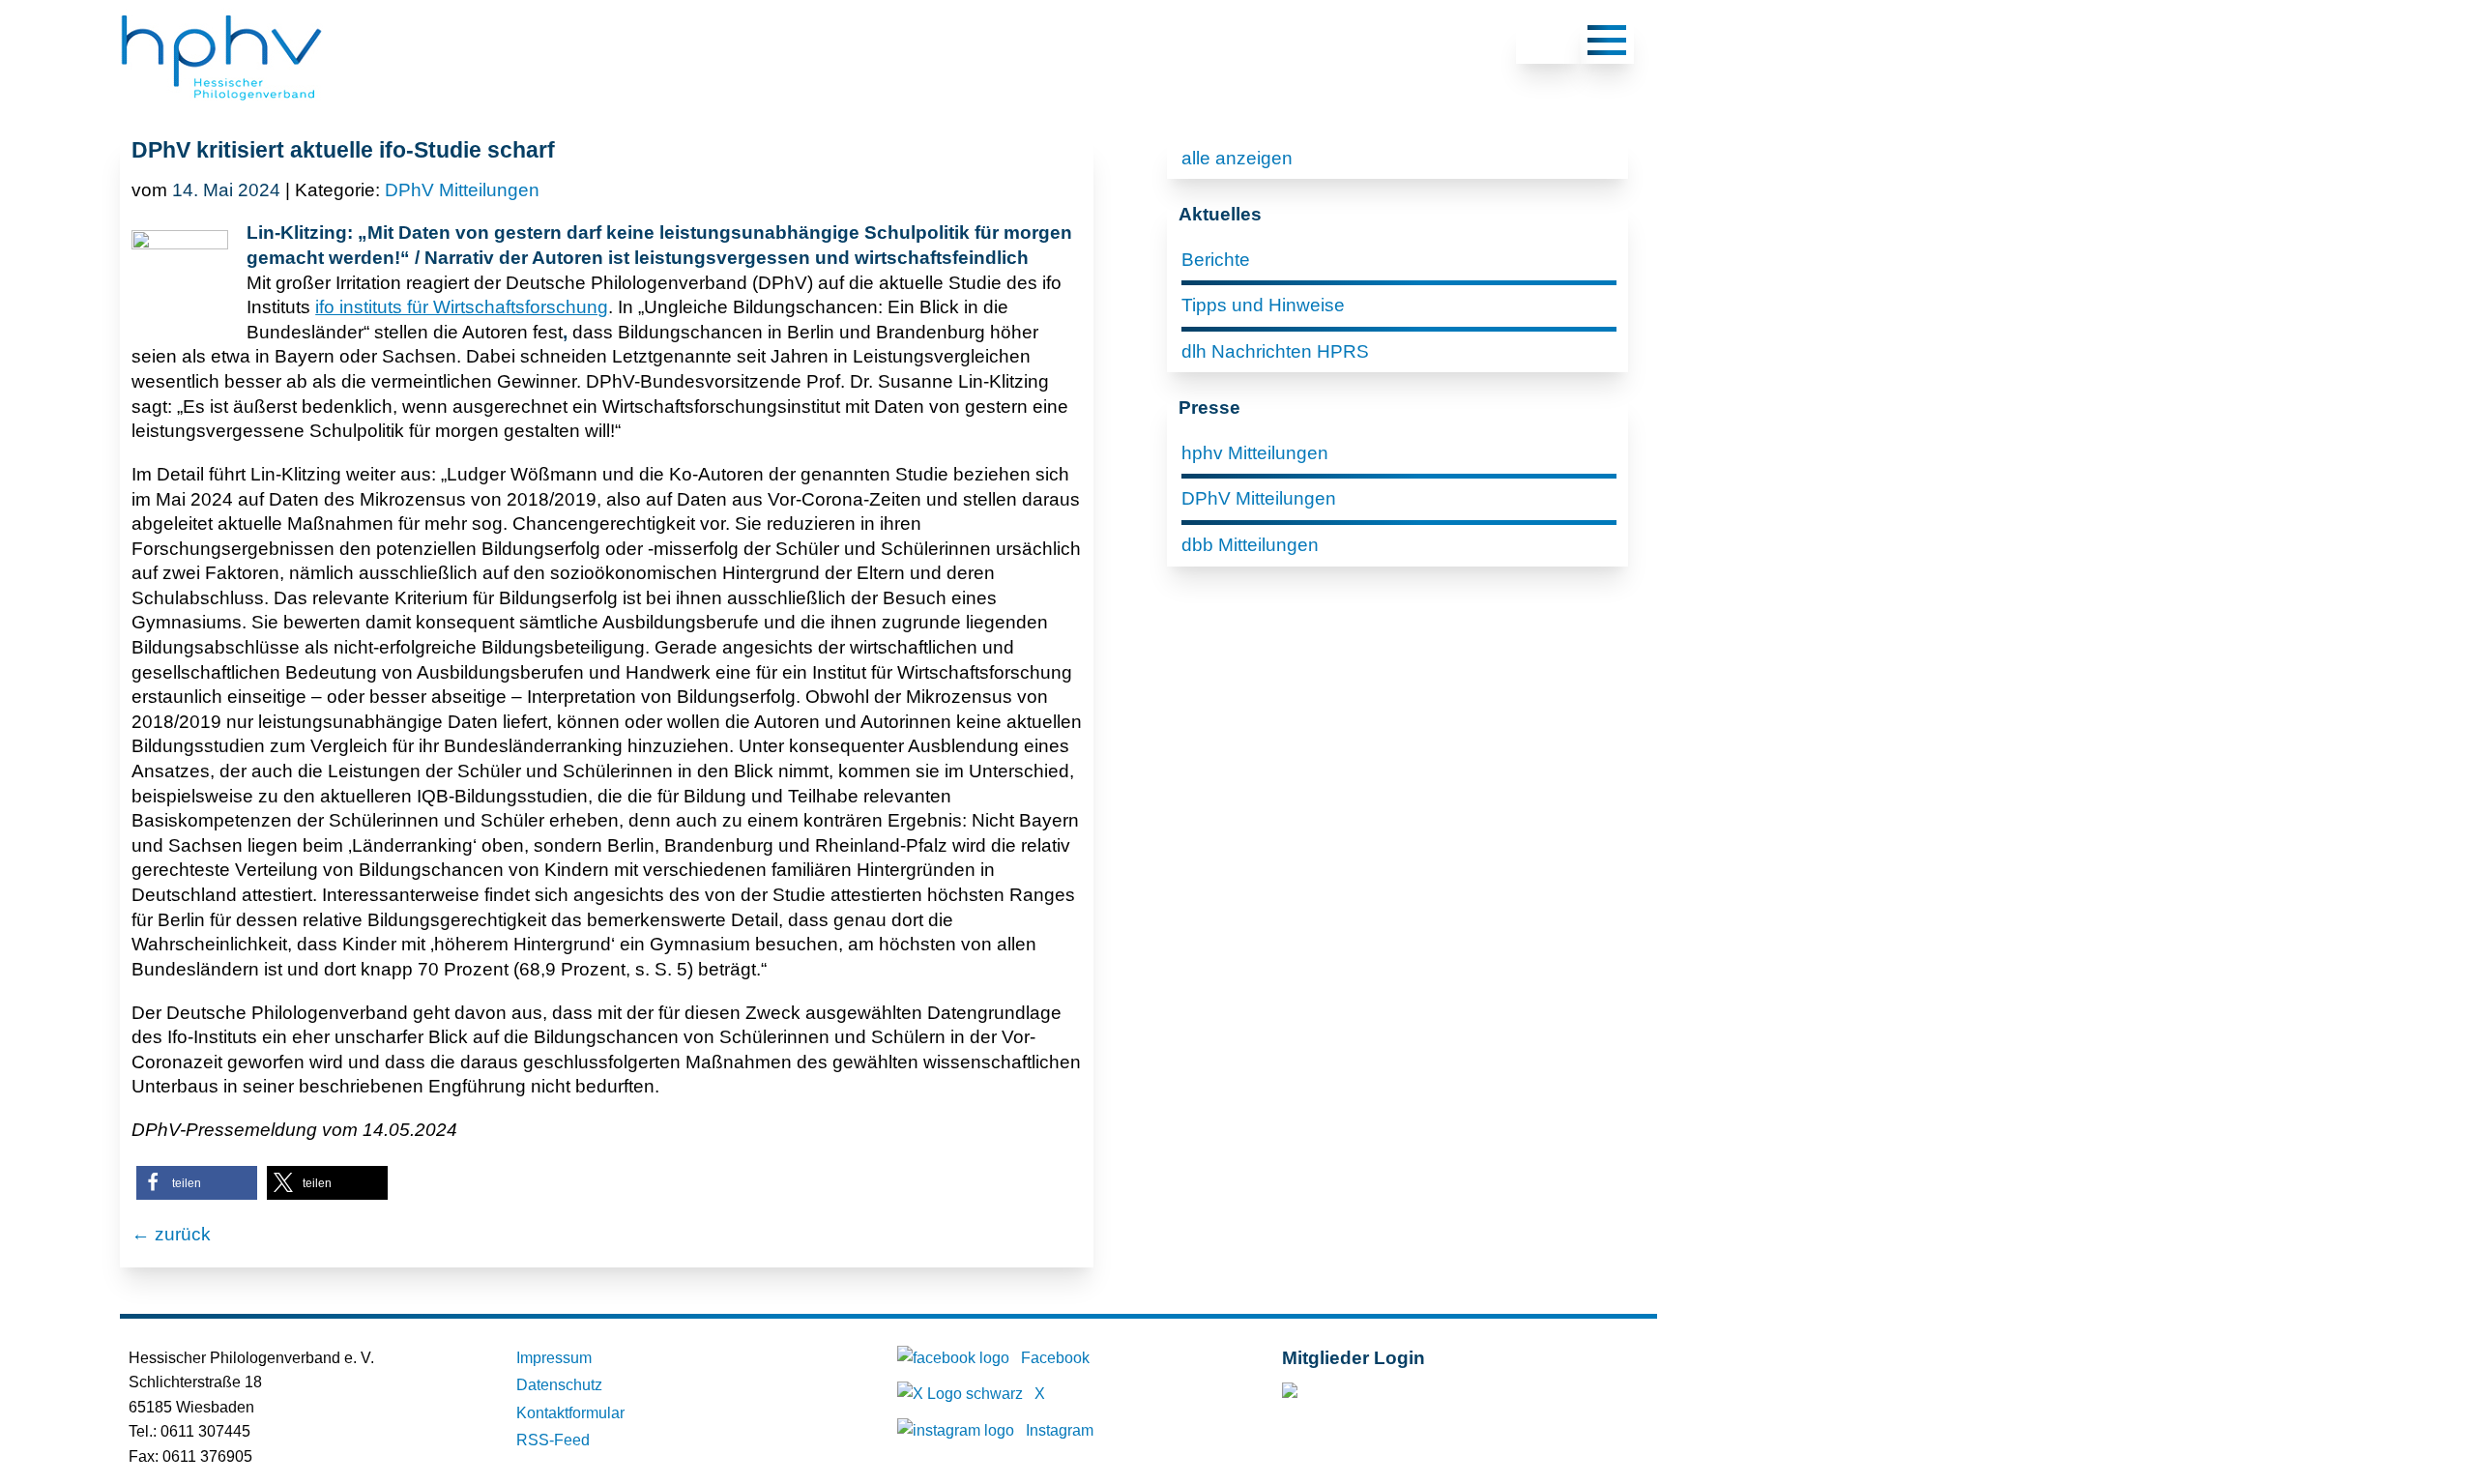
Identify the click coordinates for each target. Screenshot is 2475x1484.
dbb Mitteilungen (1250, 545)
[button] (197, 1183)
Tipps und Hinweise (1263, 305)
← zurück (171, 1234)
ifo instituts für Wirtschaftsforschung (462, 307)
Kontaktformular (570, 1413)
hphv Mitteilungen (1255, 453)
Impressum (554, 1358)
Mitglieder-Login (1387, 1395)
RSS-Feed (553, 1440)
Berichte (1216, 260)
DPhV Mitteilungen (462, 190)
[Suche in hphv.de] (1548, 44)
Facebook (1055, 1358)
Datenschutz (559, 1385)
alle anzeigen (1237, 158)
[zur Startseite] (221, 102)
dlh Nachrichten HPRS (1275, 351)
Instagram (1060, 1430)
